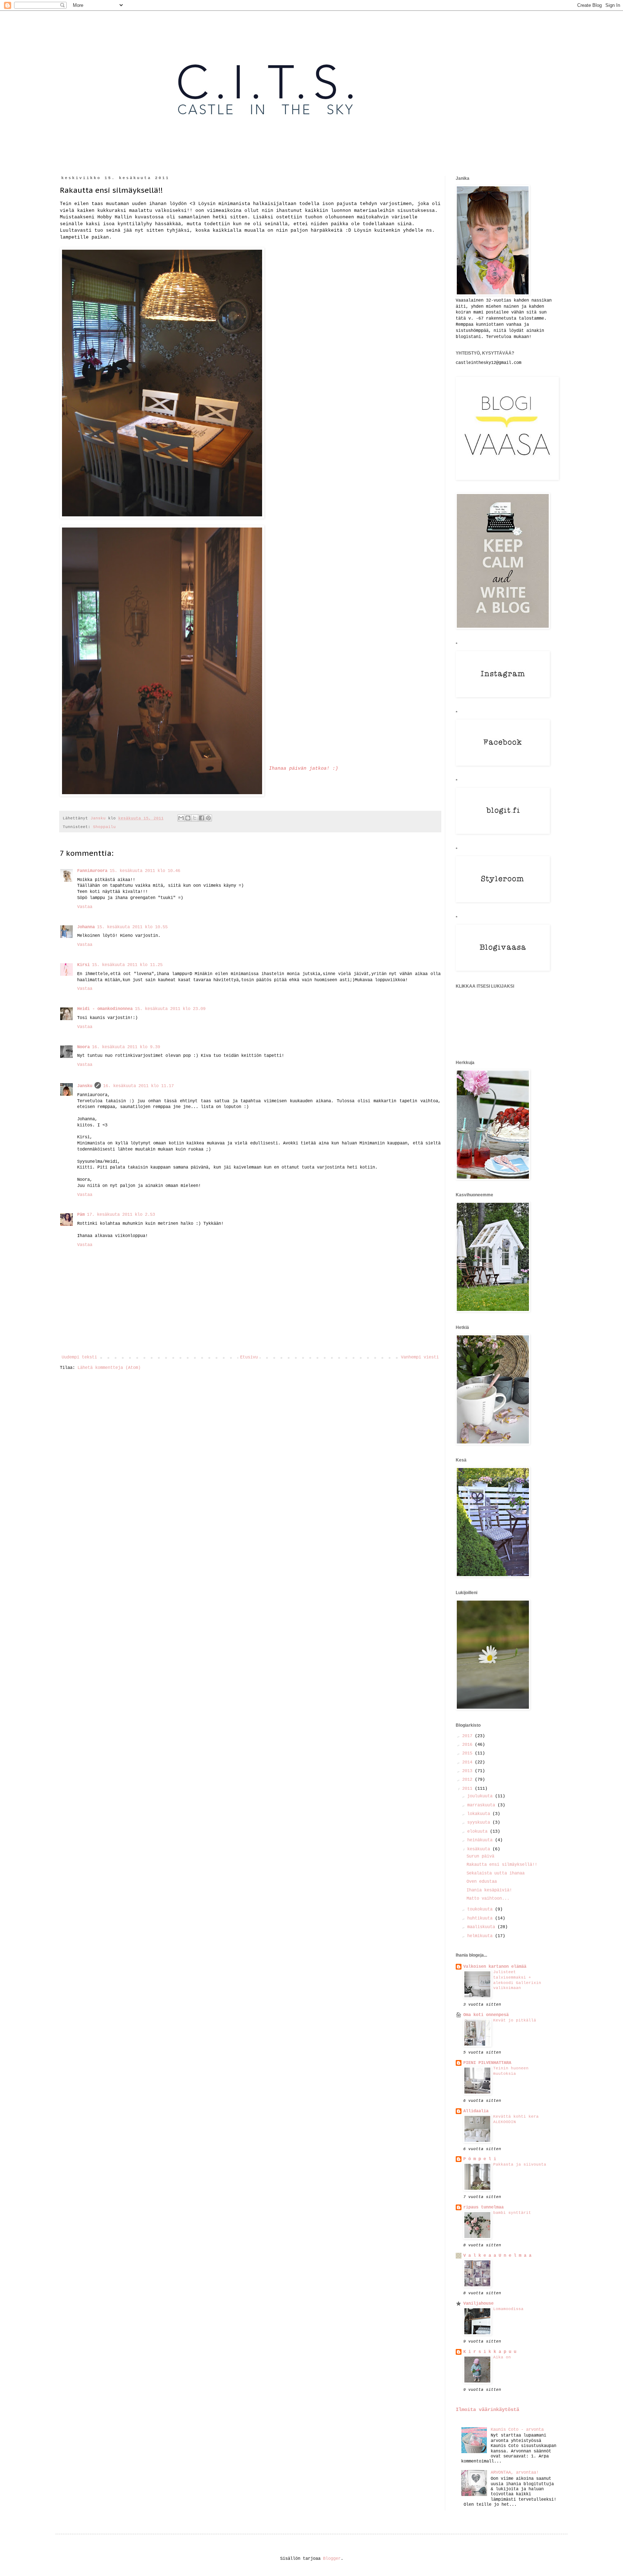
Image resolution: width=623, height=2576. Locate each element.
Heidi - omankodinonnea (105, 1009)
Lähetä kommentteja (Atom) (109, 1368)
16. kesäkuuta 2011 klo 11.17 (138, 1086)
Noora (83, 1047)
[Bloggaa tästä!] (188, 818)
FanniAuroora (92, 871)
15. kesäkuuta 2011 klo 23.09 (170, 1009)
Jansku (85, 1086)
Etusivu (249, 1357)
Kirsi (83, 965)
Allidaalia (476, 2111)
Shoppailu (104, 827)
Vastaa (85, 907)
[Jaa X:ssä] (195, 818)
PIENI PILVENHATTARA (487, 2063)
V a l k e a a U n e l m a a (497, 2256)
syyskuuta (480, 1823)
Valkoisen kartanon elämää (495, 1967)
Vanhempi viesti (420, 1357)
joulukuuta (481, 1796)
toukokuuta (481, 1909)
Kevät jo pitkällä (515, 2020)
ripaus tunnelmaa (483, 2207)
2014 (469, 1762)
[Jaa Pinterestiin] (208, 818)
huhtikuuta (481, 1918)
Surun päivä (480, 1856)
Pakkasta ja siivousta (520, 2165)
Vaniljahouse (478, 2304)
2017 (469, 1736)
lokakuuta (480, 1814)
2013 (469, 1771)
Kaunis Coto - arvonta (517, 2430)
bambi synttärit (512, 2213)
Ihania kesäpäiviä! (489, 1890)
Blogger (332, 2559)
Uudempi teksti (79, 1357)
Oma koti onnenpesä (486, 2015)
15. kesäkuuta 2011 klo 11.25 (127, 965)
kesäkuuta (480, 1849)
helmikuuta (481, 1936)
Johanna (86, 927)
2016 (469, 1745)
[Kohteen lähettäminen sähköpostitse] (181, 818)
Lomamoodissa (508, 2309)
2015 (469, 1753)
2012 (469, 1780)
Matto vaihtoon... (488, 1899)
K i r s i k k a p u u (490, 2352)
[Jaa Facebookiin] (202, 818)
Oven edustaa (482, 1882)
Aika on (502, 2357)
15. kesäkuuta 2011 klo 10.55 (132, 927)
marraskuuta (482, 1805)
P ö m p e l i (480, 2159)
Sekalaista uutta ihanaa (496, 1873)
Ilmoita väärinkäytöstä (487, 2410)
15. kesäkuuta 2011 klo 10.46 (145, 871)
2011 (469, 1789)
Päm (81, 1215)
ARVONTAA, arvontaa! (515, 2473)
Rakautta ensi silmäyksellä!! (502, 1865)
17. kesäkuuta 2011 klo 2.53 (121, 1215)
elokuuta (479, 1832)
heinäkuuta (481, 1840)
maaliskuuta (482, 1927)
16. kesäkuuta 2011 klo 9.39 (126, 1047)
